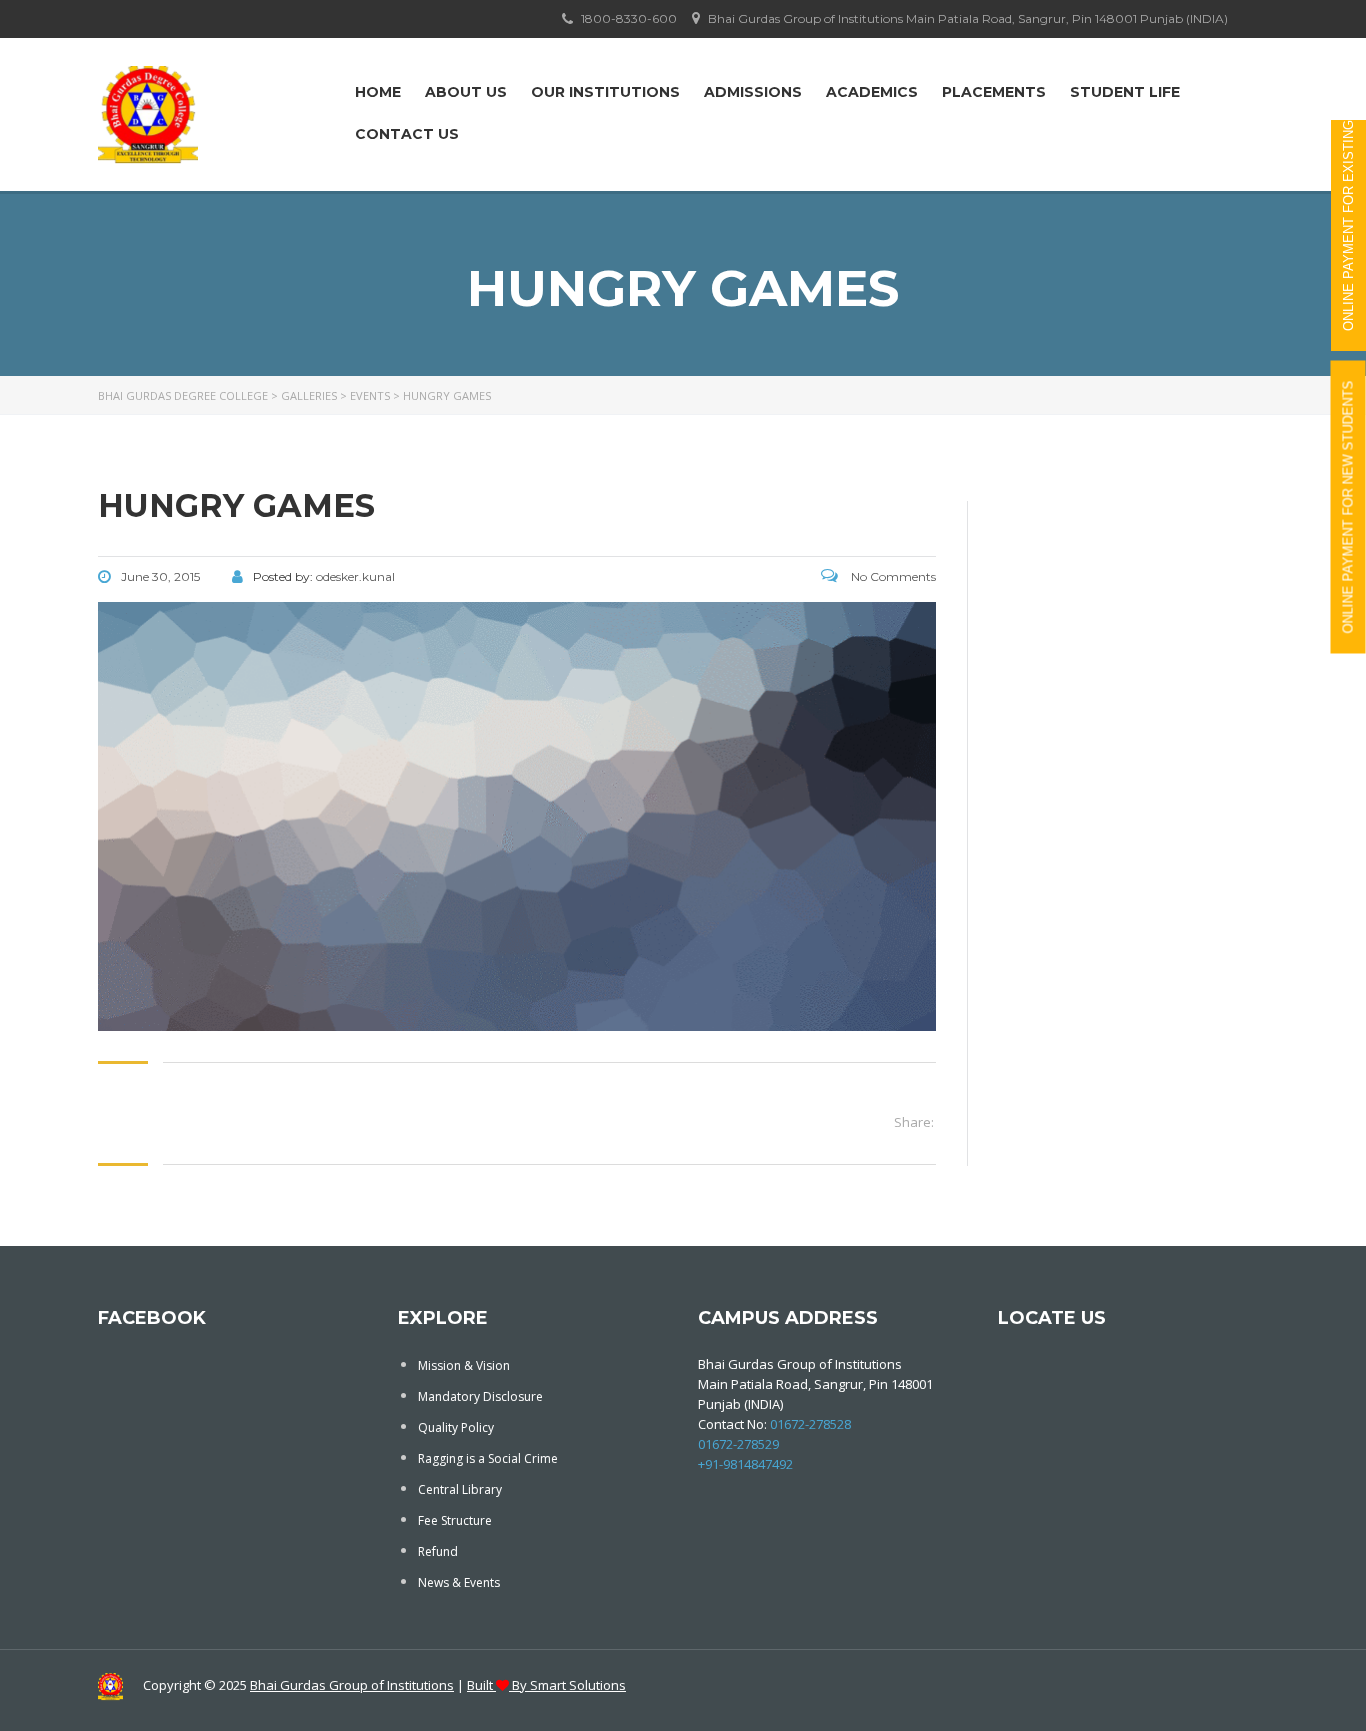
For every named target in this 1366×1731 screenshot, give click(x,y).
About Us (466, 92)
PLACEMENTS (994, 92)
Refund (438, 1551)
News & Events (459, 1582)
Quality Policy (456, 1427)
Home (378, 92)
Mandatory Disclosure (480, 1396)
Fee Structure (455, 1520)
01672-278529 (738, 1444)
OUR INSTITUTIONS (605, 92)
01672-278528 (810, 1424)
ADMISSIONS (753, 92)
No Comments (892, 576)
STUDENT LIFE (1125, 92)
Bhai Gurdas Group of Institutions (352, 1685)
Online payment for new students (1348, 507)
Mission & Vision (464, 1365)
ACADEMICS (872, 92)
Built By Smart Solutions (546, 1685)
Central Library (460, 1489)
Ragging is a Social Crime (488, 1458)
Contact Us (407, 134)
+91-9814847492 (745, 1464)
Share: (914, 1122)
